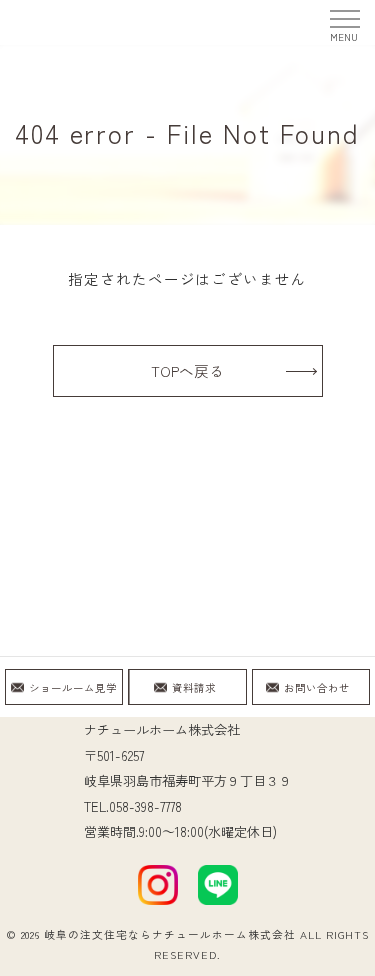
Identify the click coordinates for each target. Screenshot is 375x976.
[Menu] (344, 22)
